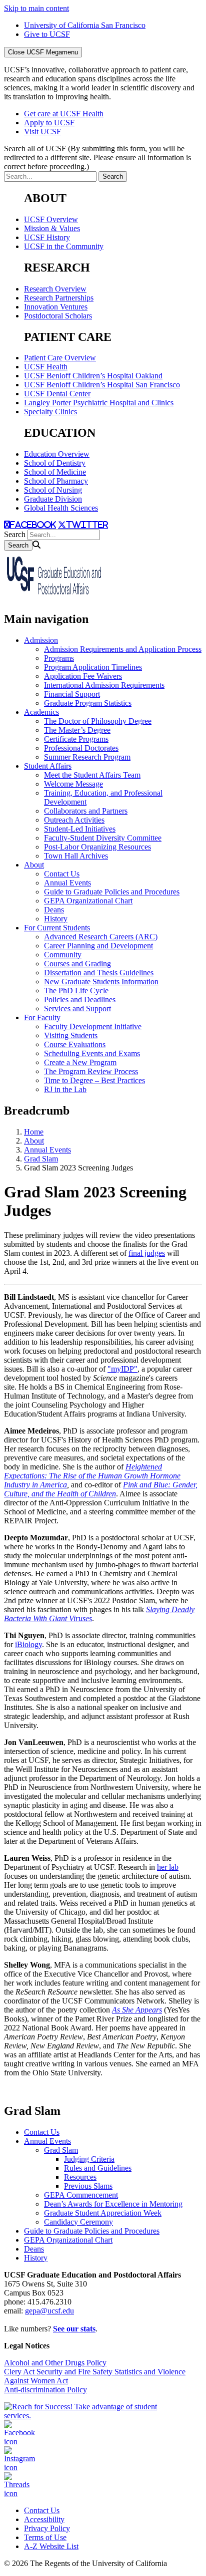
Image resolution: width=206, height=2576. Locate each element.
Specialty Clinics (50, 412)
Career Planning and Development (98, 946)
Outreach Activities (74, 820)
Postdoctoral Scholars (58, 316)
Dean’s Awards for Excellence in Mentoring (113, 2204)
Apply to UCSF (49, 123)
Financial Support (72, 694)
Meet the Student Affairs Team (92, 775)
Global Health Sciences (61, 508)
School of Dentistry (55, 463)
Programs (59, 658)
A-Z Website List (51, 2546)
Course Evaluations (75, 1044)
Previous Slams (88, 2186)
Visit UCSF (42, 132)
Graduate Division (53, 499)
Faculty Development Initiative (93, 1026)
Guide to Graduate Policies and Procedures (112, 892)
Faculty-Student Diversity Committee (103, 838)
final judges (147, 1253)
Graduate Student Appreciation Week (103, 2213)
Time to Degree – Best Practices (94, 1080)
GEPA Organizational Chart (88, 901)
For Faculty (42, 1017)
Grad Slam (41, 1159)
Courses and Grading (77, 964)
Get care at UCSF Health (64, 114)
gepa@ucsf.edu (49, 2311)
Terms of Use (45, 2537)
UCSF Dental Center (57, 394)
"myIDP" (122, 1369)
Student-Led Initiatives (80, 829)
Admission (41, 640)
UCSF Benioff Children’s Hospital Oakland (93, 376)
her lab (168, 1867)
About (34, 865)
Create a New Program (80, 1062)
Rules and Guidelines (98, 2168)
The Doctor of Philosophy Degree (98, 721)
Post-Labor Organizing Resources (97, 847)
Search (15, 534)
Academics (41, 712)
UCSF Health (46, 367)
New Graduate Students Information (101, 982)
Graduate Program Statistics (88, 703)
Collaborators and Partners (86, 811)
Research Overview (55, 289)
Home (34, 1132)
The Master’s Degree (77, 730)
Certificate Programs (76, 739)
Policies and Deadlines (80, 1000)
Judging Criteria (89, 2159)
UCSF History (47, 237)
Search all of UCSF (97, 157)
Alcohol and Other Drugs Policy (55, 2363)
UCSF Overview (51, 219)
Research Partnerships (59, 298)
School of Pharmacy (56, 481)
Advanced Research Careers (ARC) (101, 937)
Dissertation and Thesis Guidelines (99, 973)
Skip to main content (36, 8)
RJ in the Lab (65, 1089)
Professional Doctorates (81, 748)
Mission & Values (52, 228)
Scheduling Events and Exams (92, 1053)
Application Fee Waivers (83, 676)
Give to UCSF (47, 34)
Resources (80, 2177)
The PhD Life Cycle (76, 991)
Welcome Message (73, 784)
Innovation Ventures (56, 307)
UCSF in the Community (64, 246)
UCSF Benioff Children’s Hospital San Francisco (102, 385)
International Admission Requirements (104, 685)
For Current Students (57, 928)
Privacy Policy (47, 2528)
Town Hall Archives (76, 856)
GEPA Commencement (81, 2195)
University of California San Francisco (85, 25)
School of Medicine (55, 472)
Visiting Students (71, 1035)
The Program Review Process (91, 1071)
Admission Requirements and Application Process (123, 649)
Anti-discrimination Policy (45, 2390)
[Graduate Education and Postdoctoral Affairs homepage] (54, 598)
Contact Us (62, 874)
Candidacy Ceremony (78, 2222)
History (56, 919)
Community (63, 955)
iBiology (28, 1644)
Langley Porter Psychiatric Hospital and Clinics (99, 403)
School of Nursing (53, 490)
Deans (54, 910)
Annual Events (67, 883)
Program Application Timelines (93, 667)
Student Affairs (48, 766)
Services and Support (77, 1008)
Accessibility (44, 2519)
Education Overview (57, 454)
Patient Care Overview (60, 358)
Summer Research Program (87, 757)
